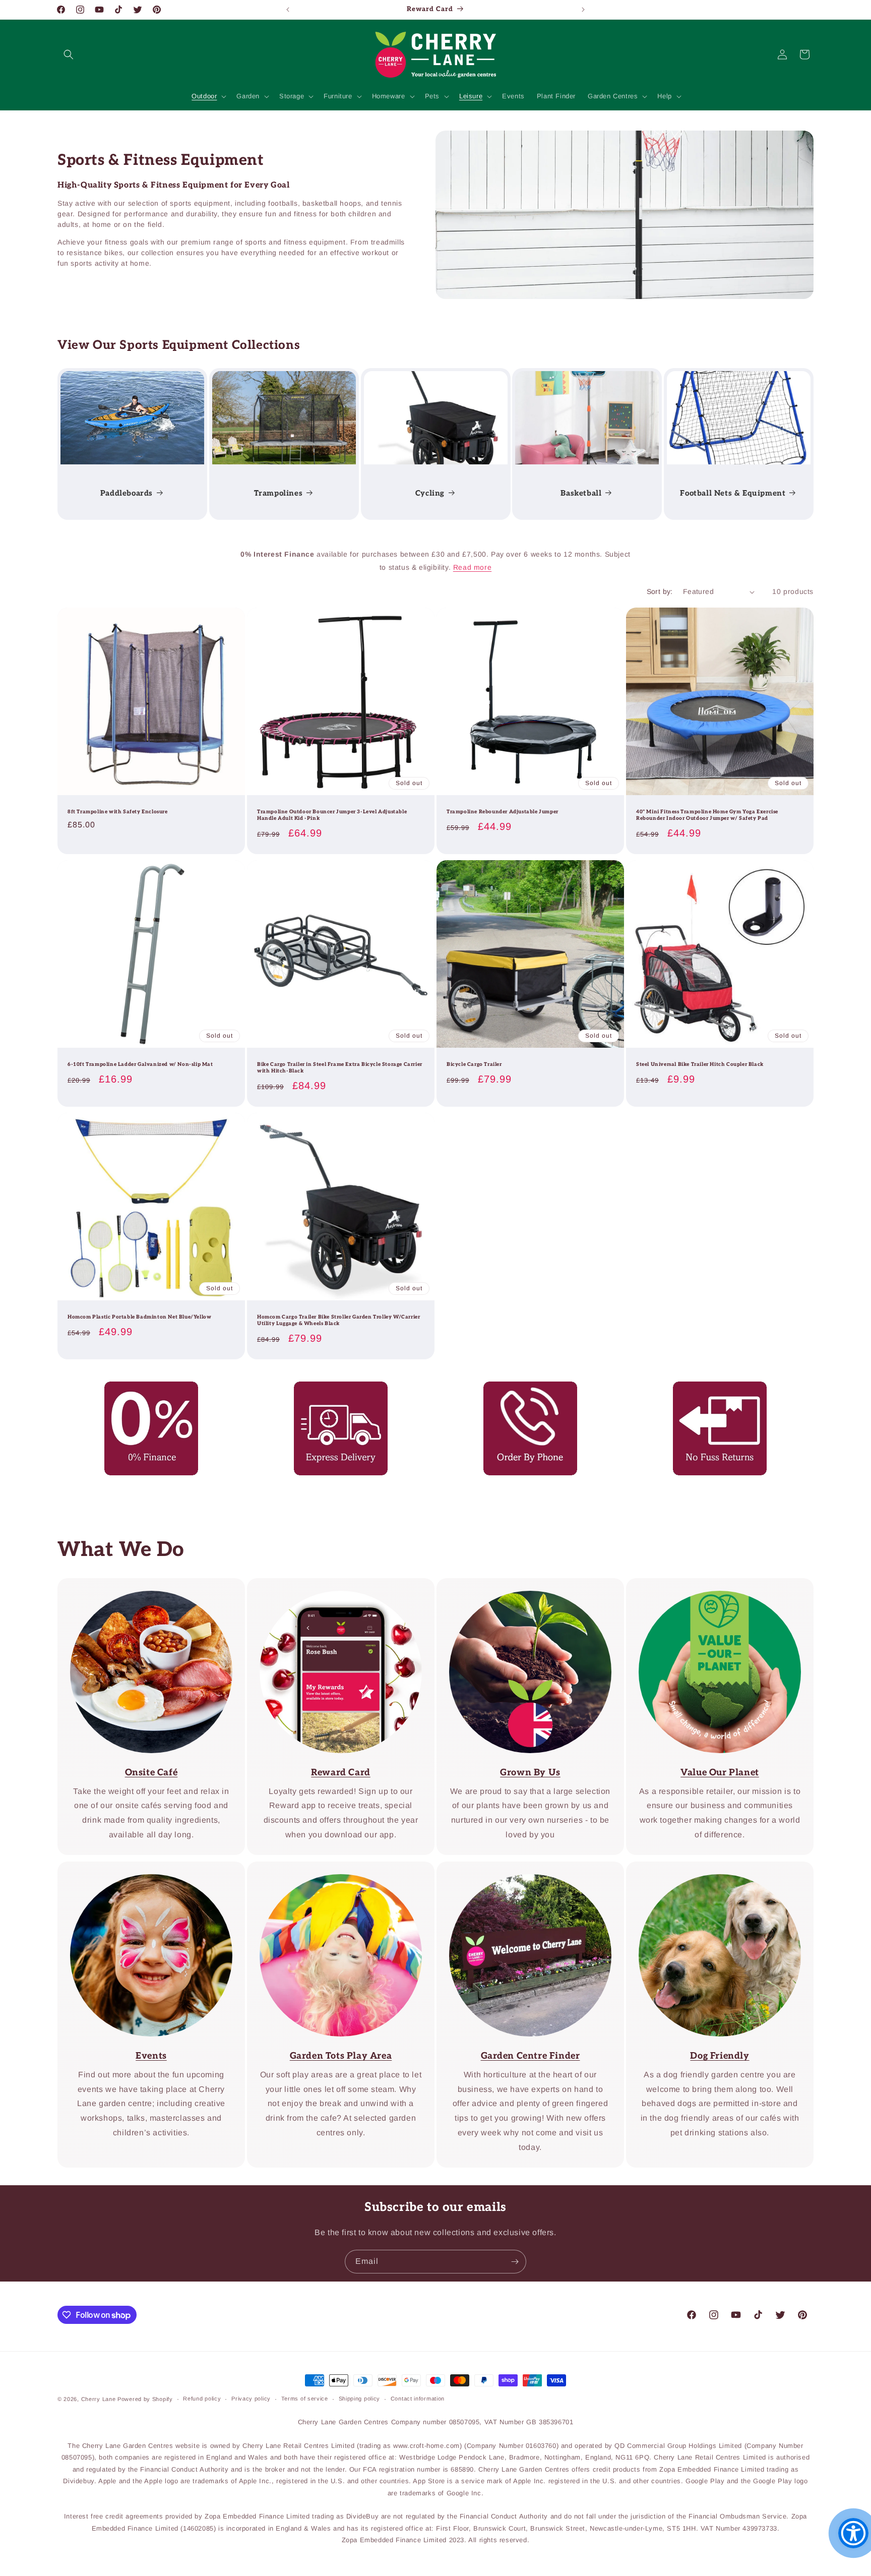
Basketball (581, 493)
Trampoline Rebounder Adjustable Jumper (503, 812)
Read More (523, 1585)
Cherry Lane (99, 2399)
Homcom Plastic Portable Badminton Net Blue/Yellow (139, 1317)
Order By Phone (523, 1388)
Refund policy (202, 2399)
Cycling (429, 493)
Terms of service (305, 2399)
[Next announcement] (583, 10)
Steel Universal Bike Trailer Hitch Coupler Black (700, 1064)
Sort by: (660, 591)
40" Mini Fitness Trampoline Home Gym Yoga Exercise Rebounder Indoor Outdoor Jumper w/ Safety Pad (707, 815)
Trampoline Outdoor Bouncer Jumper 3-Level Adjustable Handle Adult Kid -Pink (332, 815)
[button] (69, 54)
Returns (713, 1388)
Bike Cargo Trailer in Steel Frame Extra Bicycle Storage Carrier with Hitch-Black (340, 1068)
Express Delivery (334, 1388)
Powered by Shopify (145, 2399)
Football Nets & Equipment (733, 493)
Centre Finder (334, 1868)
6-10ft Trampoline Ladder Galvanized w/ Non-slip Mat (140, 1064)
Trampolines (278, 493)
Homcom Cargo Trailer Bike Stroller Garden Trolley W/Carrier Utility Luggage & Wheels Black (338, 1320)
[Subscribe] (515, 2262)
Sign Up (334, 1585)
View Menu (144, 1585)
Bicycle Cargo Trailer (474, 1064)
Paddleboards (127, 493)
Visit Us (523, 1868)
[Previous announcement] (288, 10)
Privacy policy (251, 2399)
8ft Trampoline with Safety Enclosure (118, 812)
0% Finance (144, 1388)
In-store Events (144, 1868)
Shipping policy (360, 2399)
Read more (472, 567)
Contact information (418, 2399)
